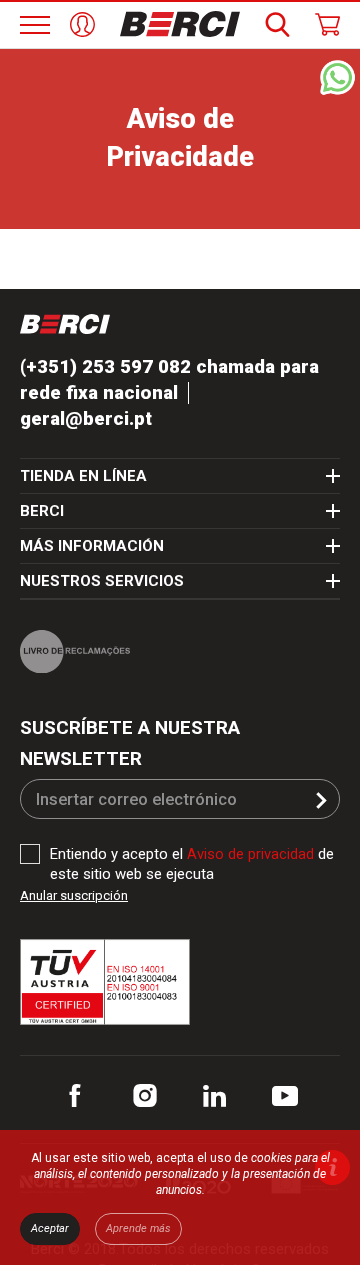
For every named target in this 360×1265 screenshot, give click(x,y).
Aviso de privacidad (252, 855)
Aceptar (50, 1228)
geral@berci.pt (87, 419)
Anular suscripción (74, 896)
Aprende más (138, 1228)
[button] (321, 801)
